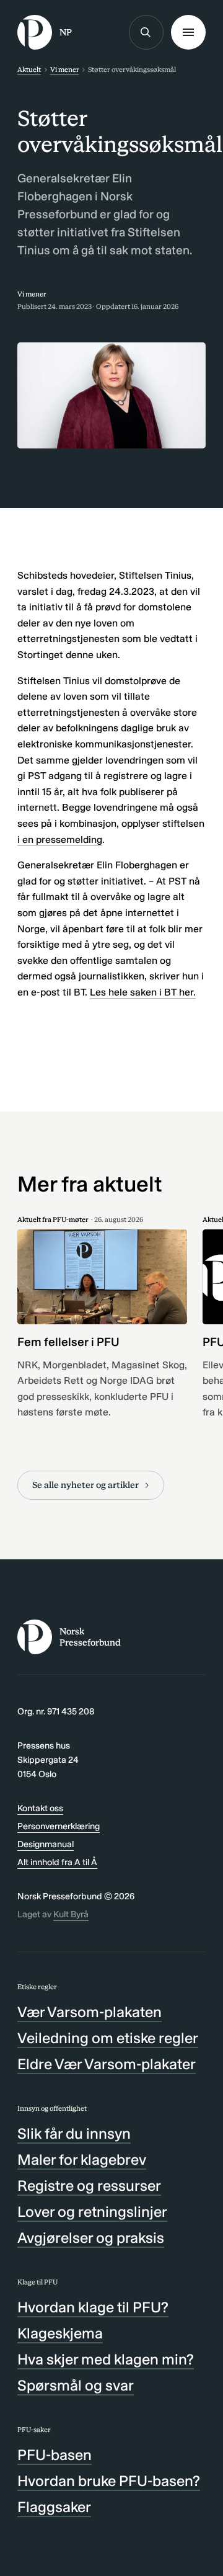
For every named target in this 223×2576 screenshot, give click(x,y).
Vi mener (65, 69)
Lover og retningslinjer (92, 2212)
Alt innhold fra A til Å (57, 1862)
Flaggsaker (54, 2507)
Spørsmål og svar (76, 2385)
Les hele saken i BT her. (143, 992)
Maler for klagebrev (82, 2159)
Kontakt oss (40, 1808)
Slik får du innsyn (74, 2133)
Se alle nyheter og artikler (85, 1485)
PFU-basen (55, 2455)
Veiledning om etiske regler (108, 2038)
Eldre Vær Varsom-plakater (107, 2064)
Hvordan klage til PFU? (93, 2307)
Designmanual (46, 1844)
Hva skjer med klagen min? (106, 2359)
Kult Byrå (71, 1914)
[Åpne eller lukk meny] (188, 32)
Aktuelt (29, 69)
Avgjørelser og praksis (91, 2238)
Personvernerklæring (59, 1826)
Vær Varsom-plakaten (90, 2012)
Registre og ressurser (89, 2186)
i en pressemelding (60, 840)
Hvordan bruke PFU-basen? (109, 2481)
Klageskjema (60, 2333)
